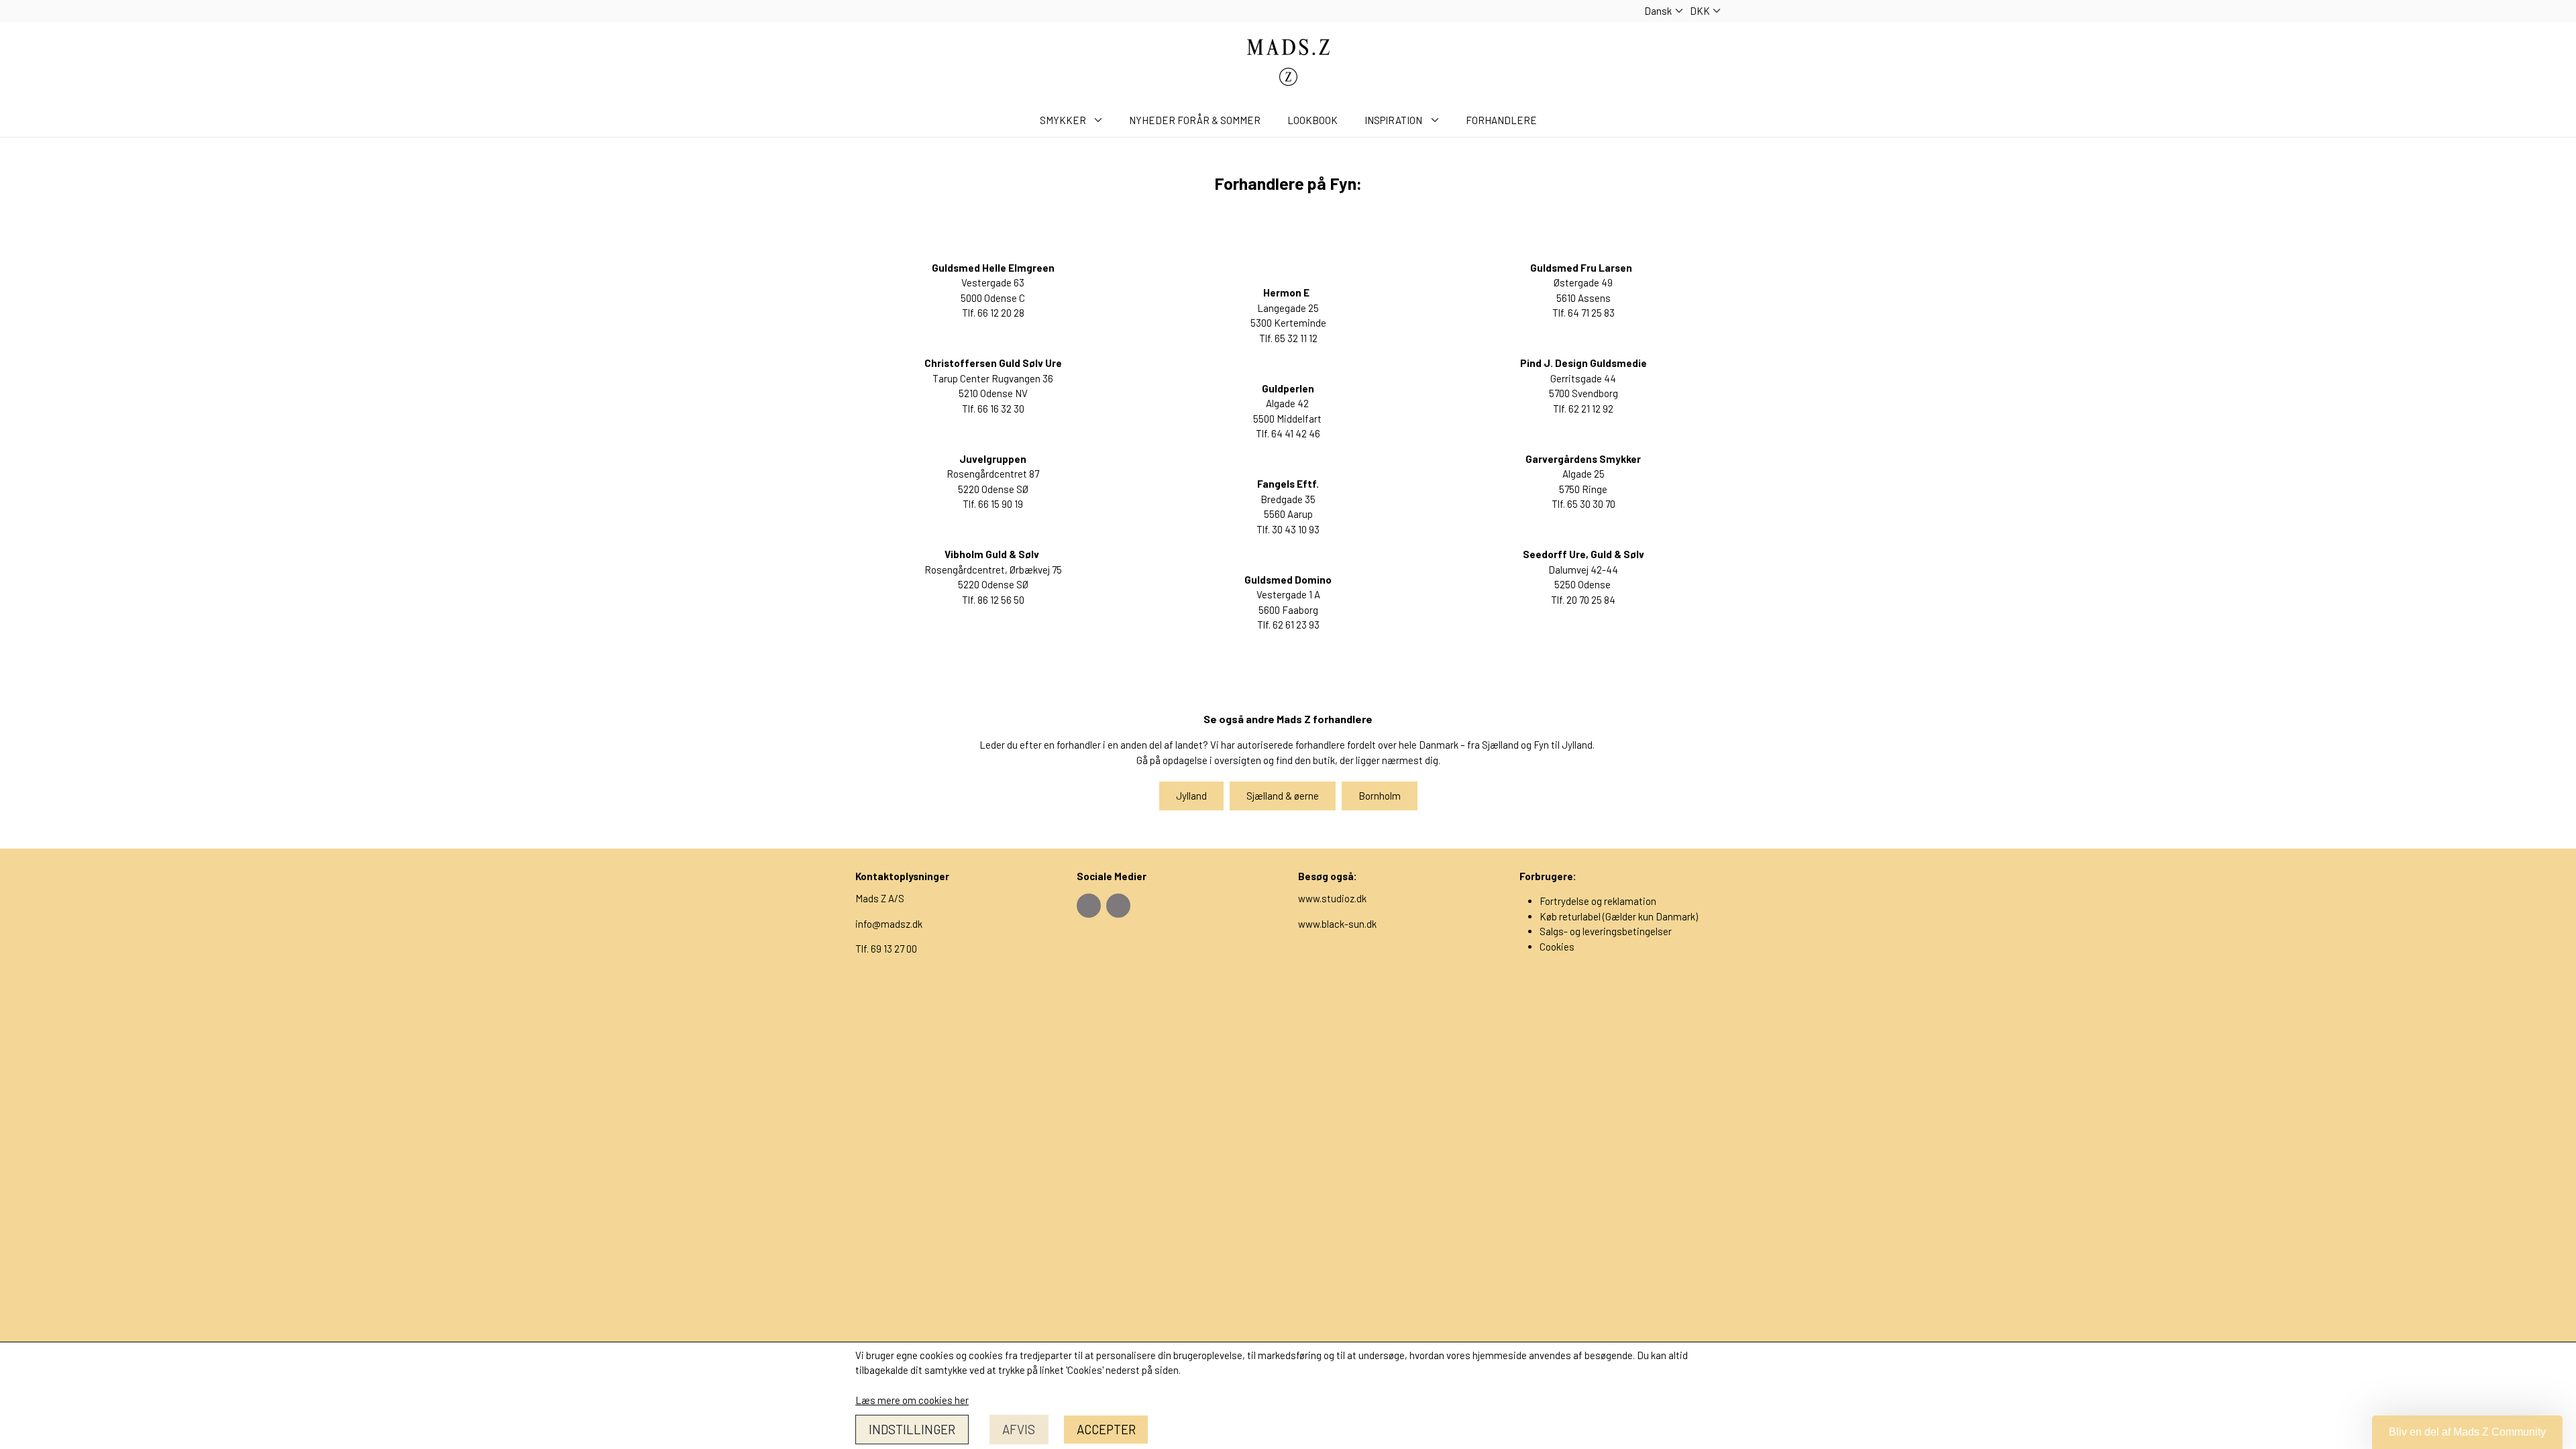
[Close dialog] (1422, 507)
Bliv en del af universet (1288, 913)
